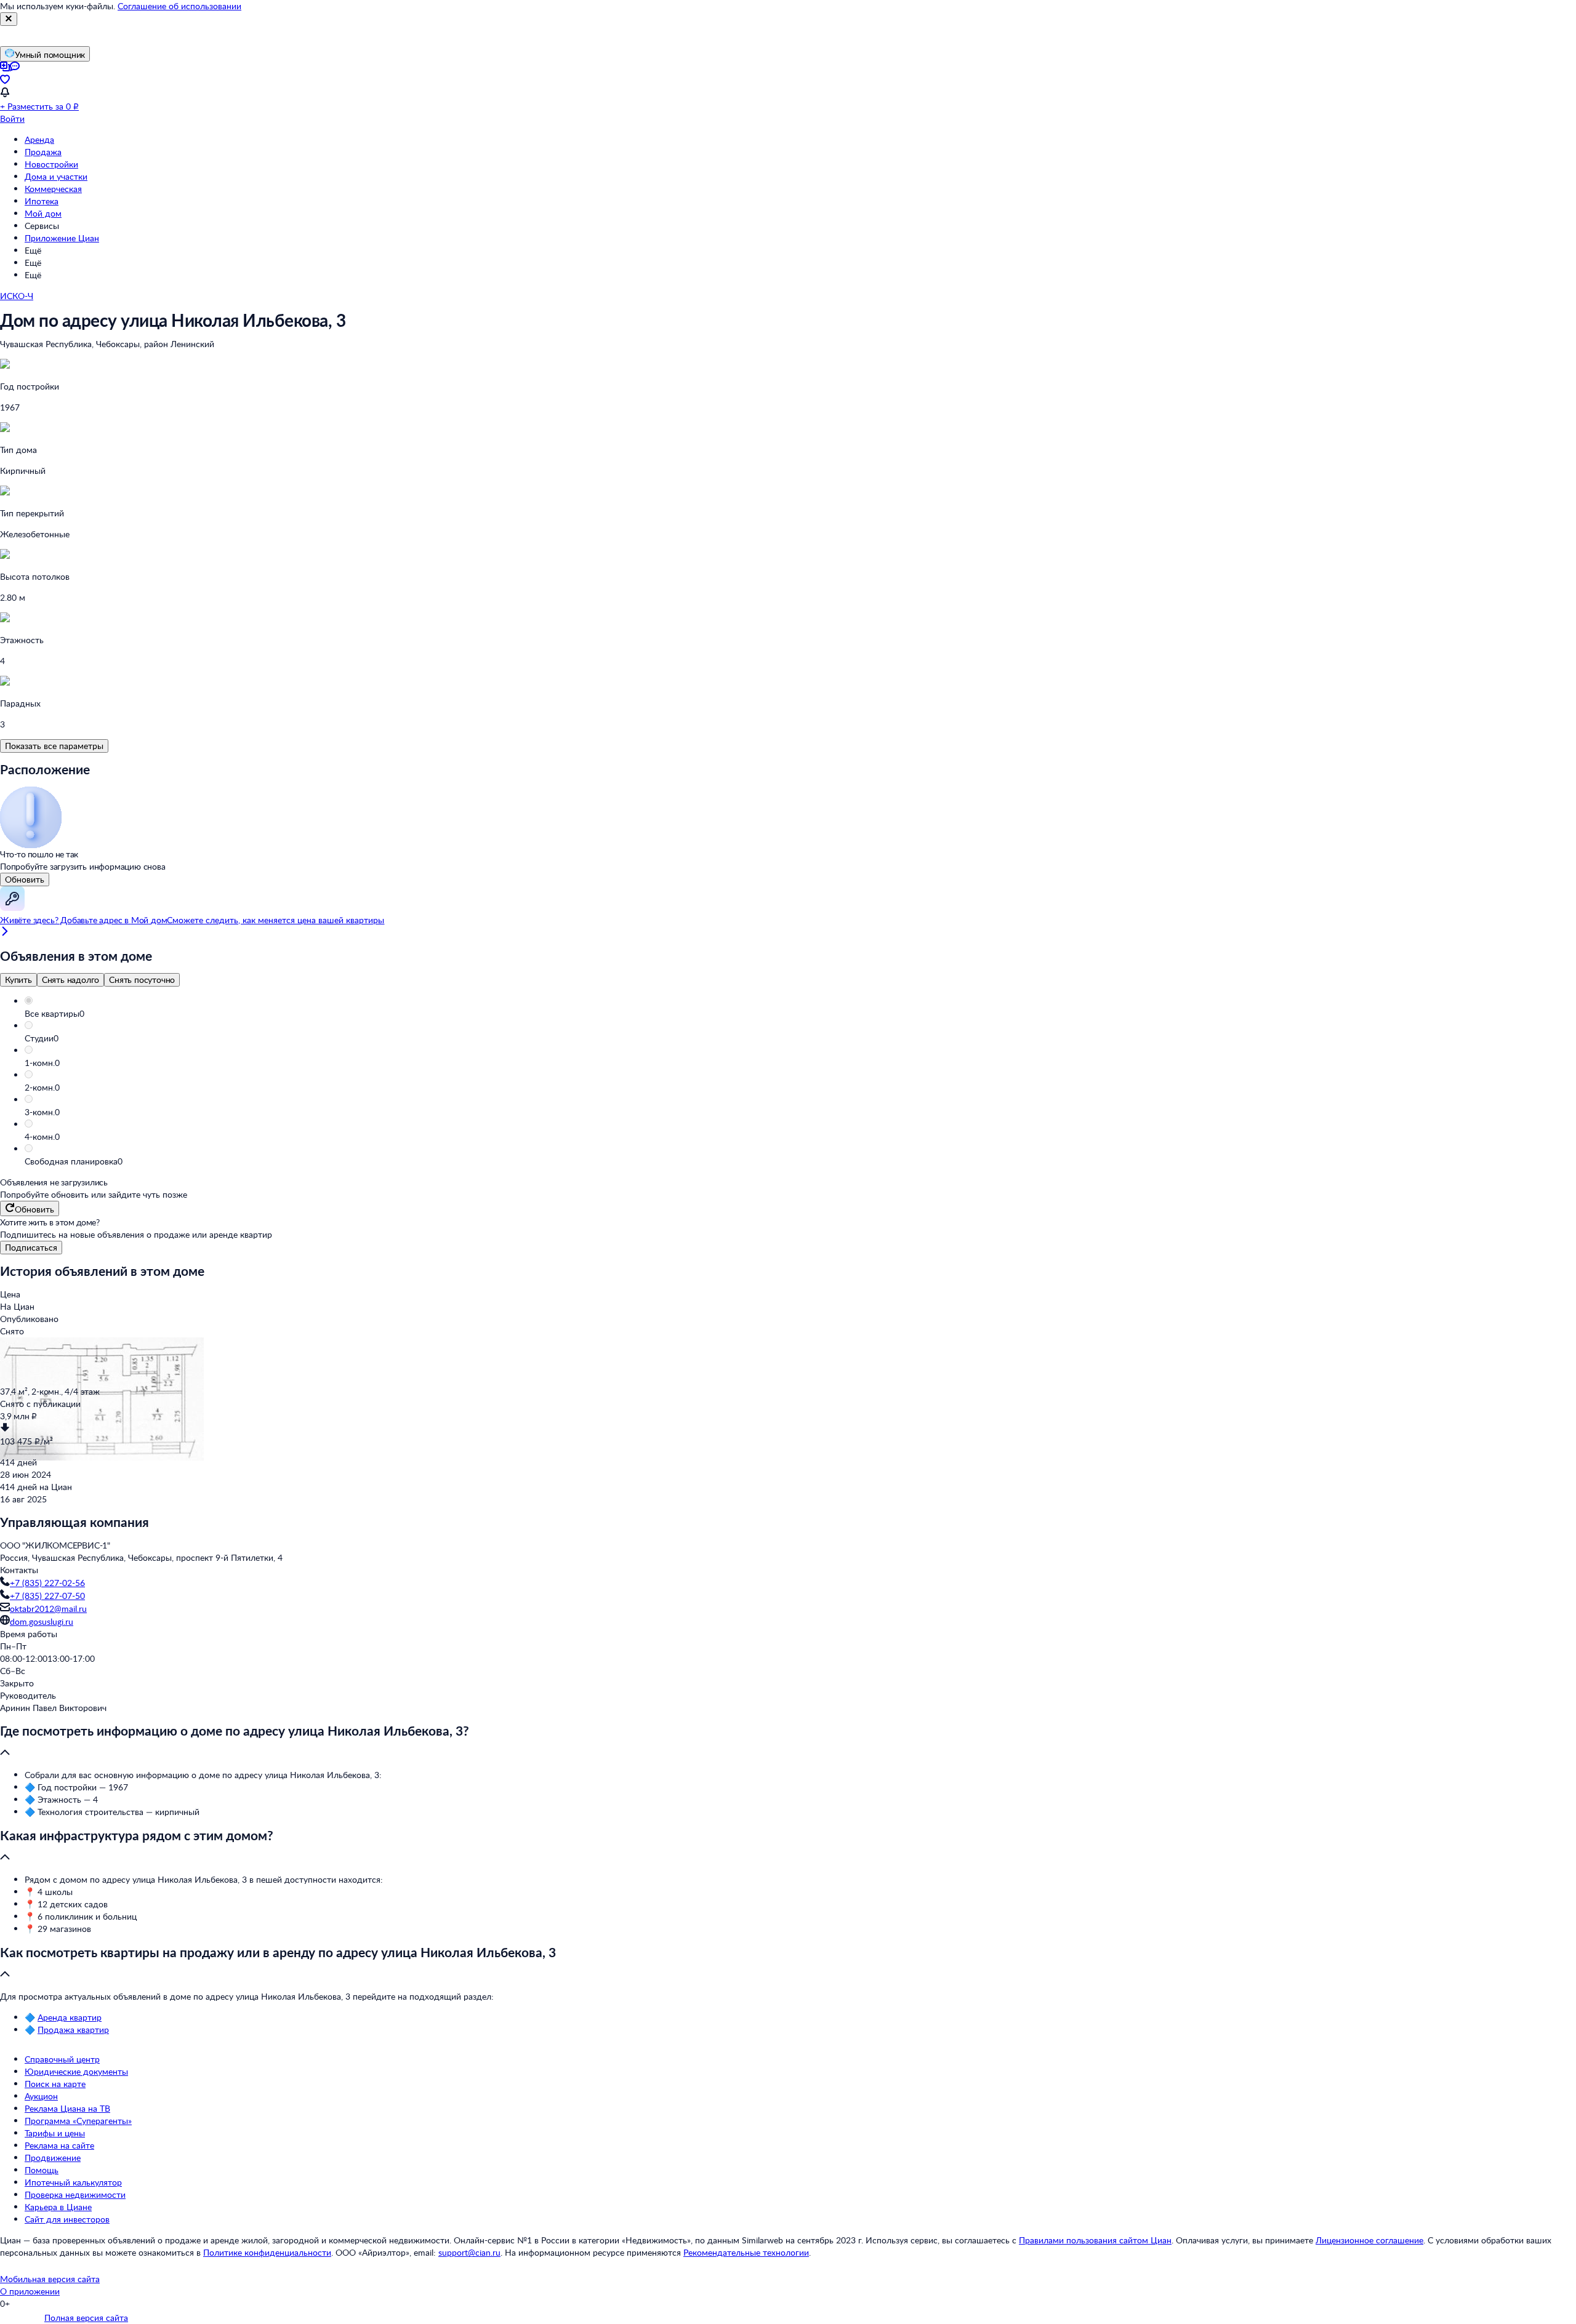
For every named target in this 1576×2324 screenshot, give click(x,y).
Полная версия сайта (86, 2318)
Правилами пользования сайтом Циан (1095, 2240)
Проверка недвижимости (75, 2194)
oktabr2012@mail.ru (48, 1609)
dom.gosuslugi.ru (42, 1621)
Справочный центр (62, 2059)
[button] (800, 1014)
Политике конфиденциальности (267, 2252)
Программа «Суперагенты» (78, 2121)
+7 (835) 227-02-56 (47, 1583)
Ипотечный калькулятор (73, 2182)
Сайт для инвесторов (67, 2219)
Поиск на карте (55, 2084)
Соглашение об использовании (179, 6)
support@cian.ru (469, 2252)
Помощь (42, 2170)
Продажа (43, 152)
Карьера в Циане (58, 2207)
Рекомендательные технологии (746, 2252)
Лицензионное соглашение (1369, 2240)
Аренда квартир (70, 2017)
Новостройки (51, 164)
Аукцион (41, 2096)
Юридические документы (76, 2071)
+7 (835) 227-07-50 (47, 1596)
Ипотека (42, 201)
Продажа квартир (73, 2029)
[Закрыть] (9, 19)
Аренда (39, 139)
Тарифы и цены (55, 2133)
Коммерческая (53, 189)
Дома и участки (56, 176)
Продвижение (53, 2158)
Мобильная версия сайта (50, 2279)
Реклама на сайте (59, 2145)
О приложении (30, 2291)
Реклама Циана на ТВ (67, 2108)
